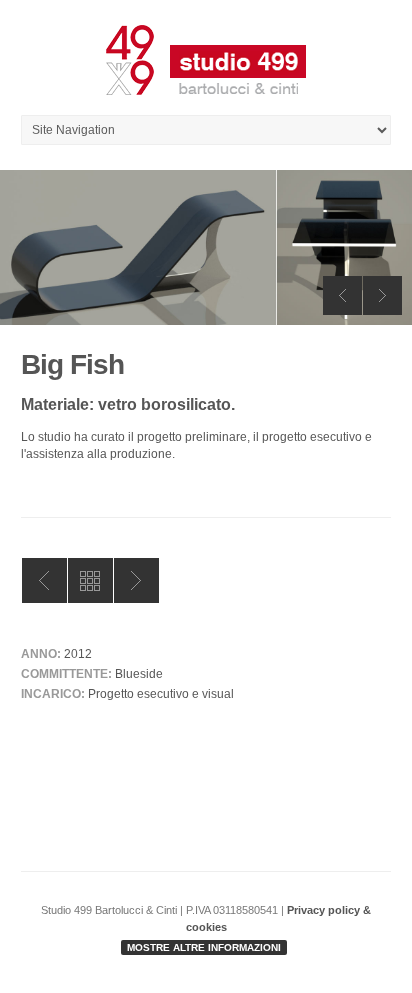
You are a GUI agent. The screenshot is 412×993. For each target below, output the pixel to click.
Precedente (44, 580)
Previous (342, 295)
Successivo (136, 580)
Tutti (90, 580)
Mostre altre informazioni (204, 947)
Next (382, 295)
